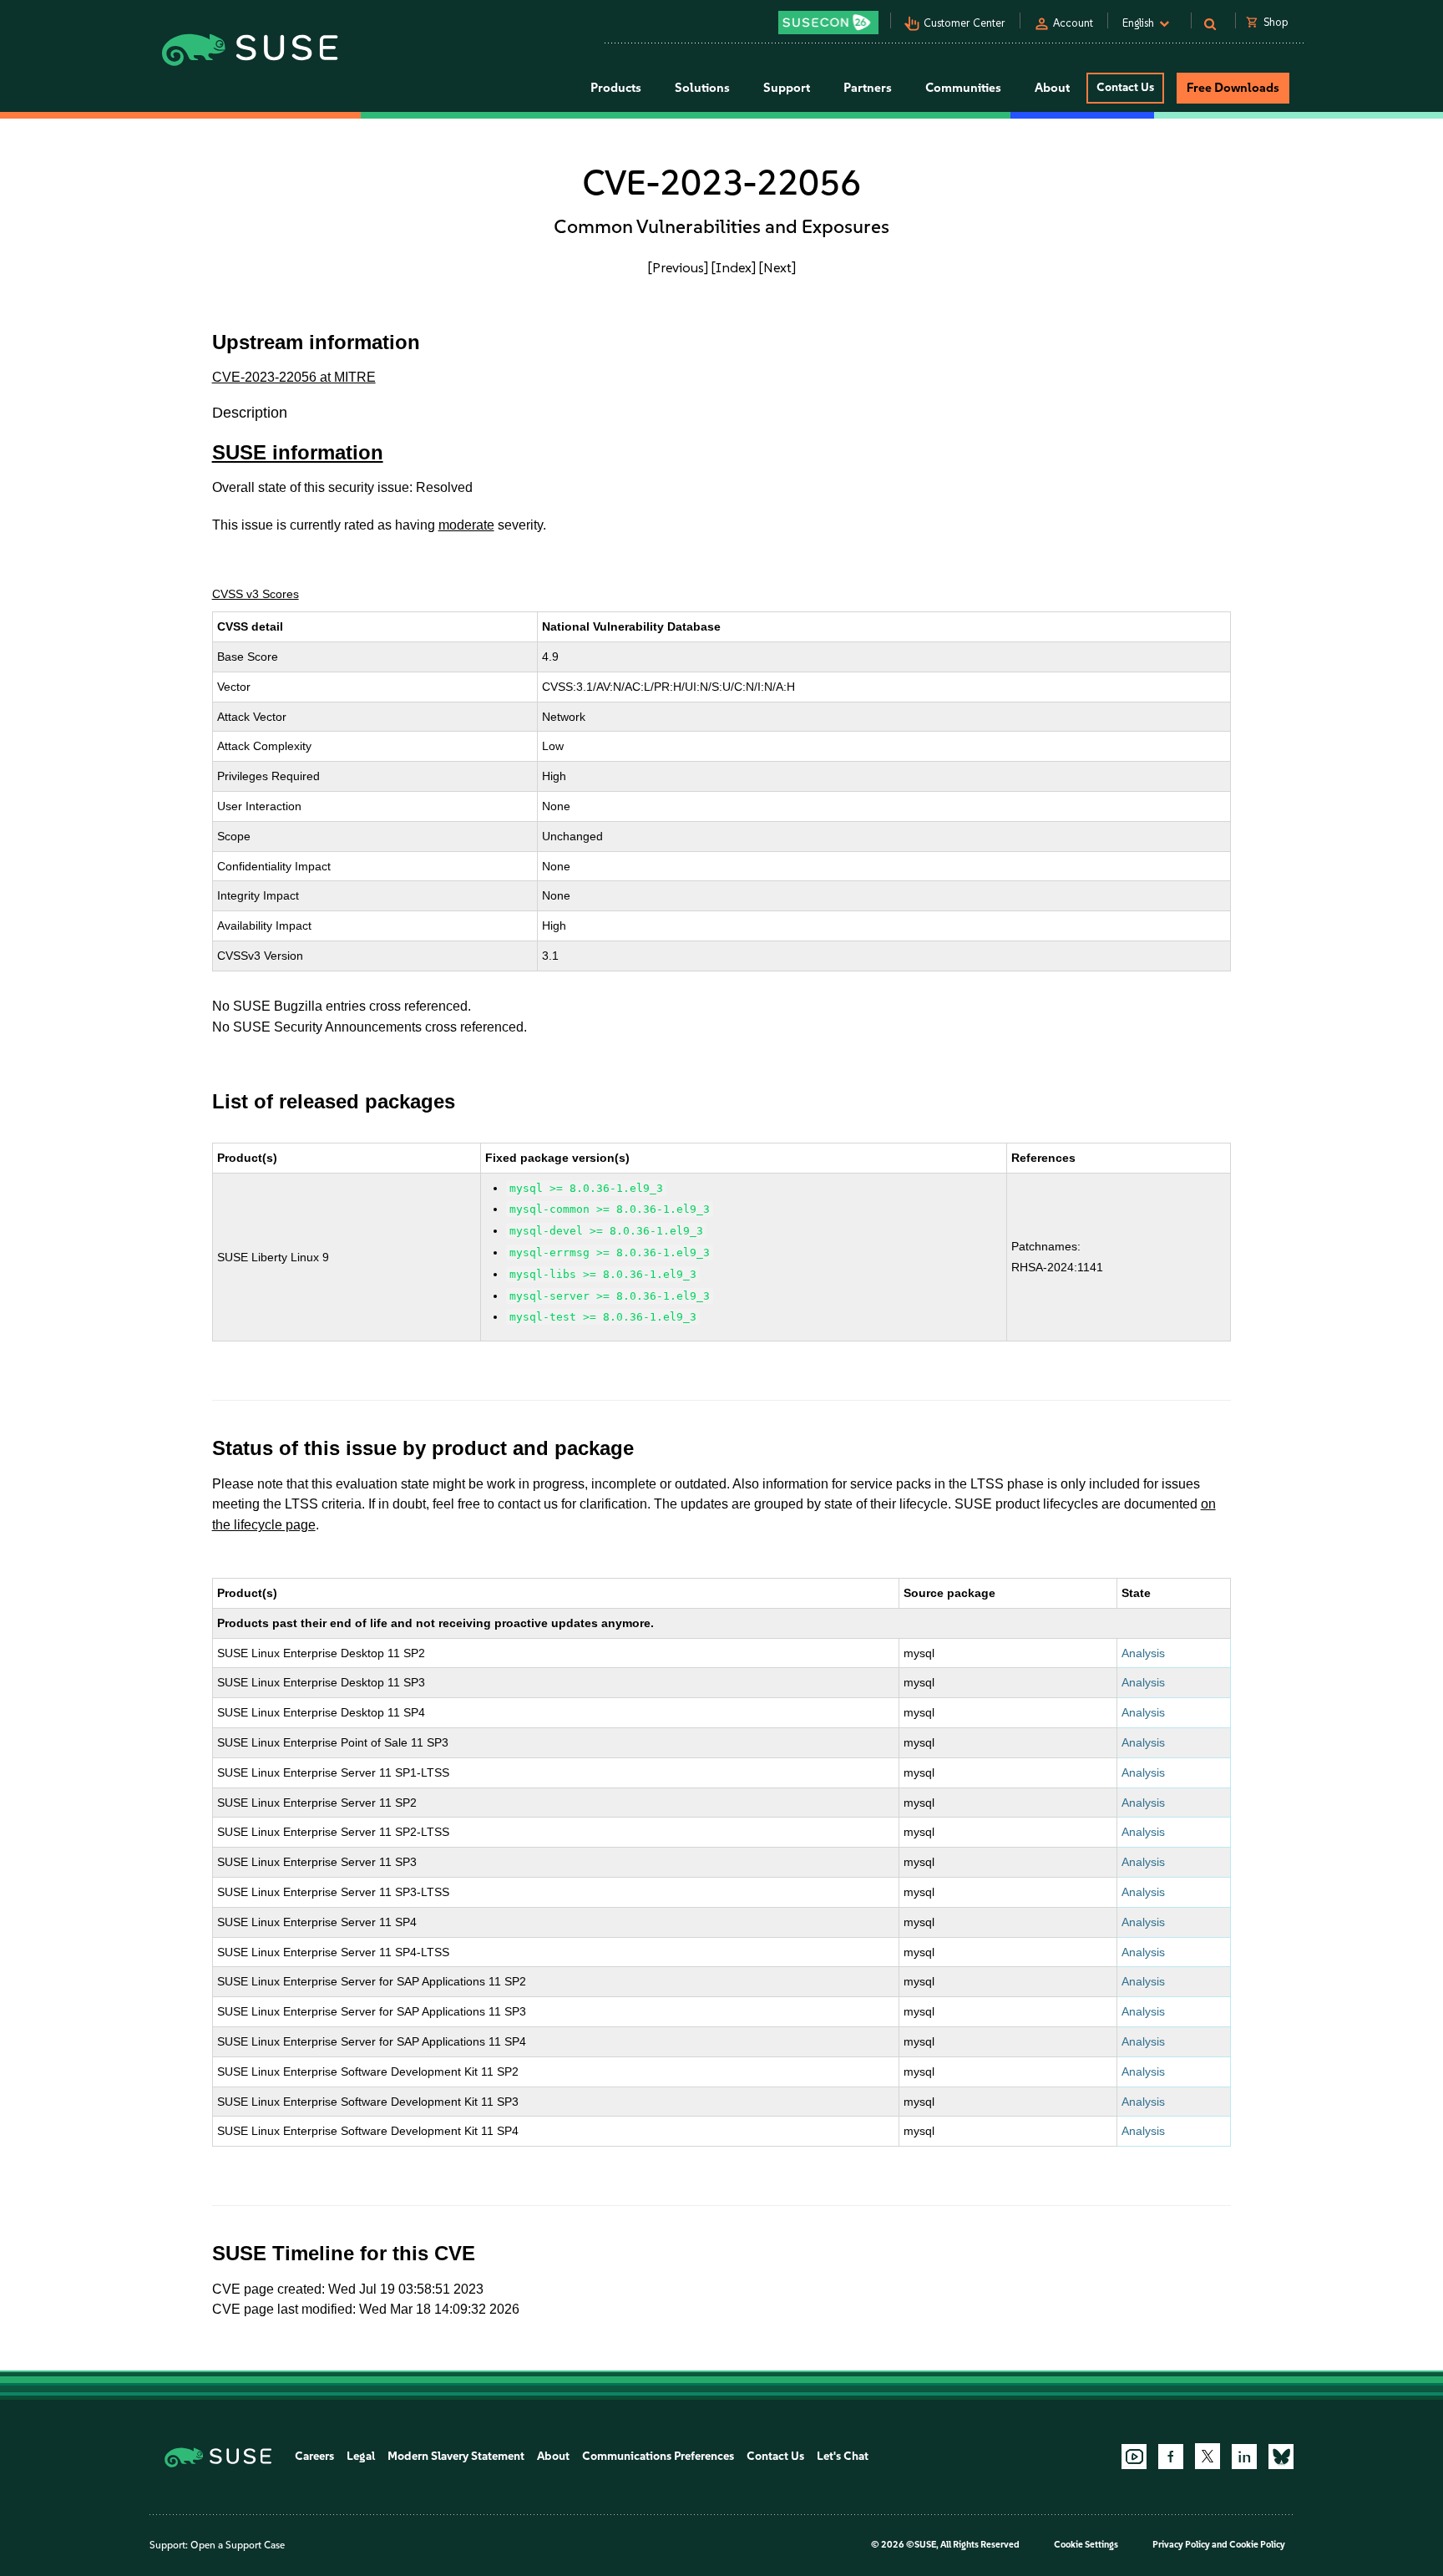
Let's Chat (843, 2456)
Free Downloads (1233, 88)
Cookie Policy (1257, 2545)
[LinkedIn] (1244, 2457)
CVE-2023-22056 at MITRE (294, 377)
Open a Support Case (238, 2545)
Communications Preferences (658, 2456)
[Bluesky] (1281, 2457)
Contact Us (1125, 87)
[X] (1208, 2456)
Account (1073, 23)
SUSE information (298, 452)
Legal (361, 2456)
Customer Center (965, 23)
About (553, 2456)
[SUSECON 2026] (828, 23)
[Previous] (678, 267)
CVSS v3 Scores (256, 594)
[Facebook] (1171, 2457)
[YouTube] (1134, 2457)
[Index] (734, 267)
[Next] (777, 267)
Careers (314, 2456)
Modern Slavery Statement (456, 2456)
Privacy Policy (1181, 2545)
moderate (466, 525)
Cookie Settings (1086, 2545)
